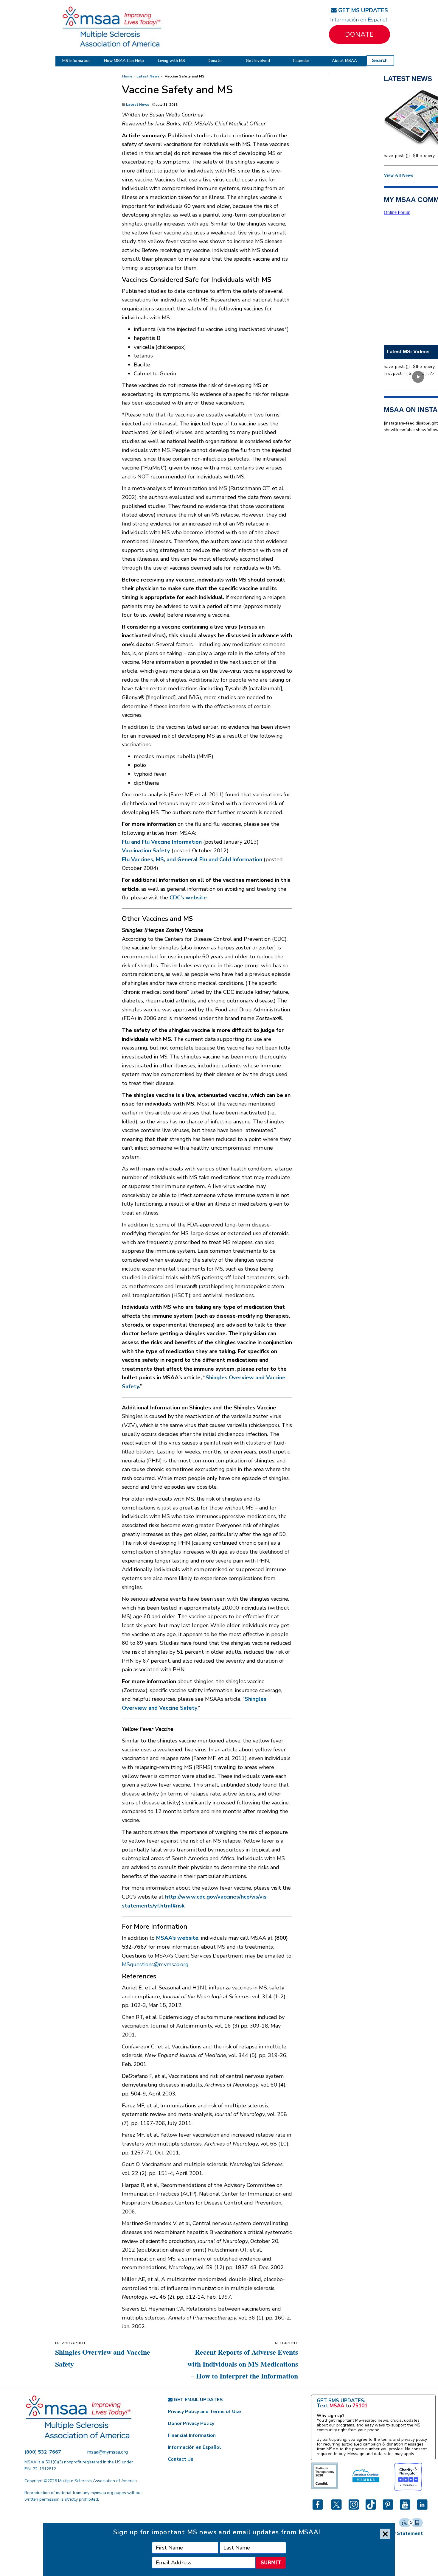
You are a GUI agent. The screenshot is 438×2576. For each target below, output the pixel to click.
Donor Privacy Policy (191, 2423)
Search (380, 60)
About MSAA (344, 61)
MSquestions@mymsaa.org (155, 1964)
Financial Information (192, 2435)
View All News (398, 175)
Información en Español (359, 20)
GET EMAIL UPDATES (198, 2400)
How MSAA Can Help (124, 61)
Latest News (148, 76)
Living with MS (171, 61)
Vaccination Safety (146, 851)
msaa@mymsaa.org (108, 2452)
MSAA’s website (177, 1938)
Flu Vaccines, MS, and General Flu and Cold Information (192, 859)
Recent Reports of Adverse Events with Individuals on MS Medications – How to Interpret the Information (243, 2364)
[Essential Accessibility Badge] (411, 2522)
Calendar (301, 61)
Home (127, 76)
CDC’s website (188, 898)
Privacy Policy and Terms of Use (204, 2412)
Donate (359, 34)
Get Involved (258, 61)
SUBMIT (271, 2562)
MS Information (76, 61)
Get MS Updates (362, 10)
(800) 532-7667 (43, 2452)
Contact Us (181, 2459)
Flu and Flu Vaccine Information (162, 842)
